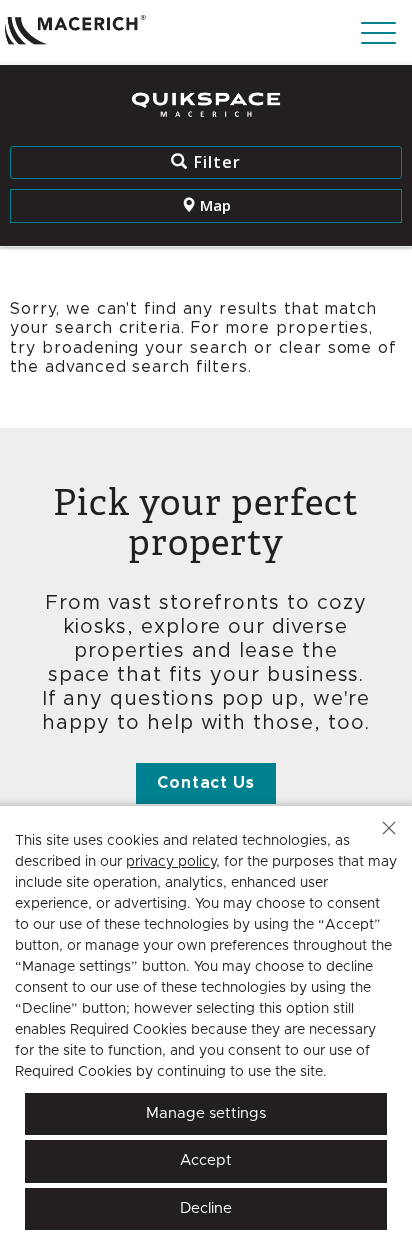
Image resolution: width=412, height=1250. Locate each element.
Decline (206, 1208)
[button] (389, 828)
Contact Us (206, 783)
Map (213, 205)
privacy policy (171, 862)
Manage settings (206, 1113)
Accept (206, 1160)
